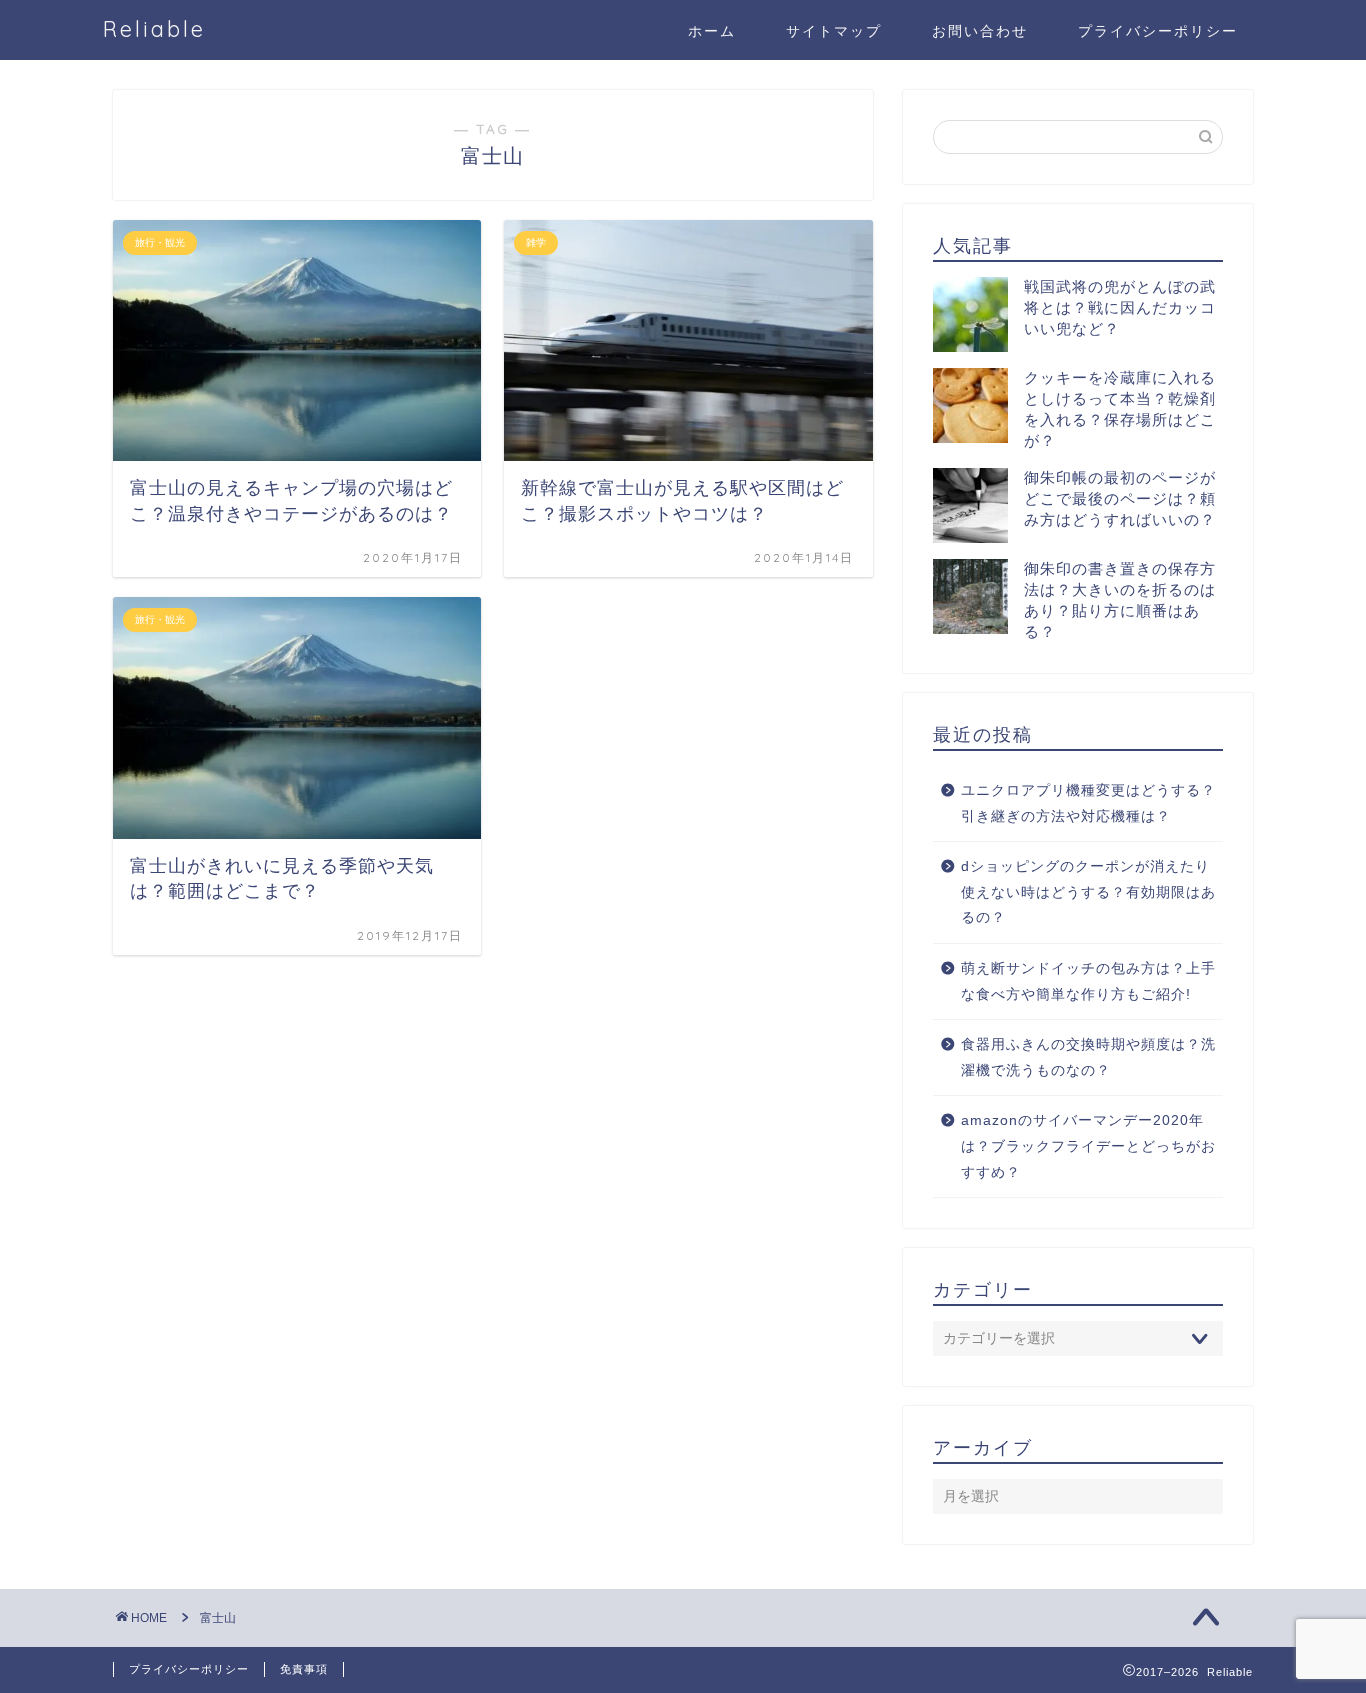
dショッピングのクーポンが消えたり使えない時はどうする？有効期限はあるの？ (1088, 892)
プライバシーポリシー (1158, 31)
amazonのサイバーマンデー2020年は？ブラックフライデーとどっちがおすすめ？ (1088, 1146)
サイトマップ (834, 31)
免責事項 (304, 1669)
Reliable (154, 28)
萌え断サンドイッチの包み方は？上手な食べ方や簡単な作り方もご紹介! (1088, 981)
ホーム (712, 31)
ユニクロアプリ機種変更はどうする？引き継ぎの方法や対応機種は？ (1088, 803)
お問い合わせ (980, 31)
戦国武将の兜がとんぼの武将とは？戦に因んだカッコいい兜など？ (1120, 307)
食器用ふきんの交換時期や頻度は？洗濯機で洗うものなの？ (1088, 1057)
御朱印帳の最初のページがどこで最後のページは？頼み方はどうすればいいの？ (1120, 498)
